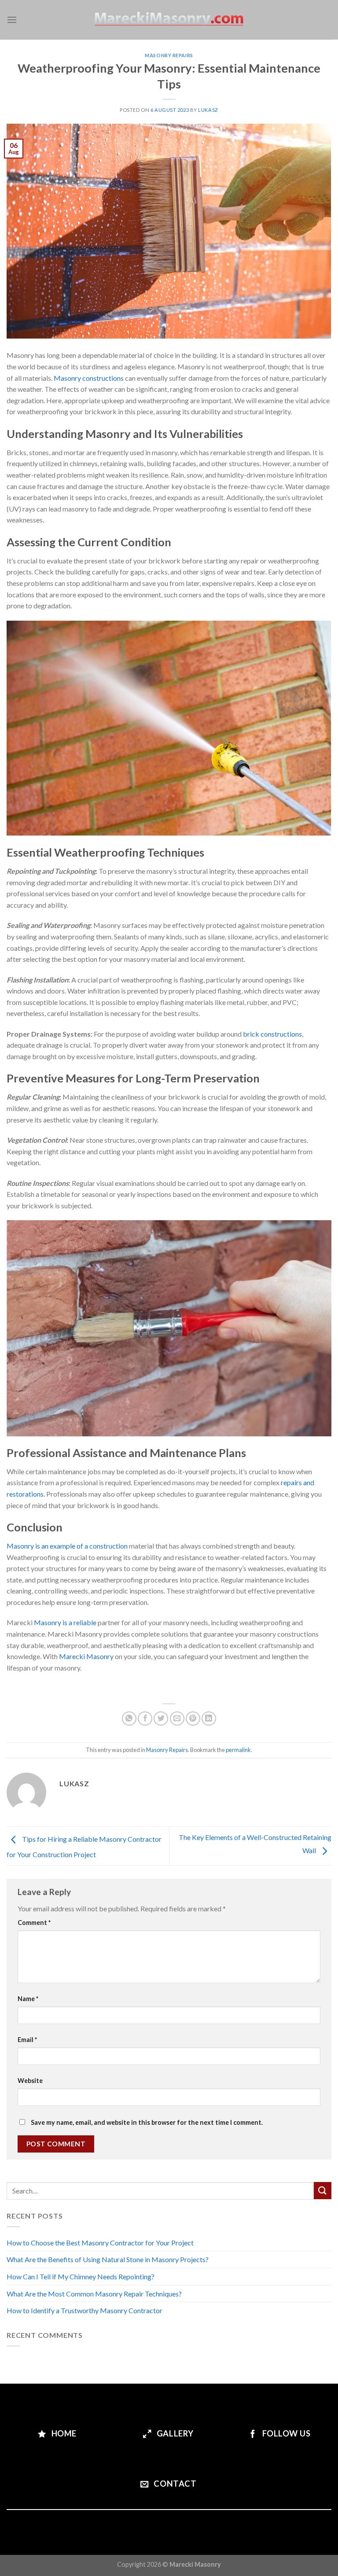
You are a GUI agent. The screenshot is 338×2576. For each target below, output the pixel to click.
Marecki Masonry (86, 1656)
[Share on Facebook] (145, 1719)
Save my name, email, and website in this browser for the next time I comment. (147, 2122)
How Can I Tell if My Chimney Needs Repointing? (81, 2276)
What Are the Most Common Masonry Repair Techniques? (94, 2294)
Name (28, 1999)
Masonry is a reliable (65, 1622)
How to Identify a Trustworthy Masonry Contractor (84, 2310)
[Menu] (12, 20)
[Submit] (323, 2191)
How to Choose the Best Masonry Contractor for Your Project (100, 2243)
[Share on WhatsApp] (129, 1719)
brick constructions (272, 1034)
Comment (34, 1923)
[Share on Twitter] (161, 1719)
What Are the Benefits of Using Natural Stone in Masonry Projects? (108, 2259)
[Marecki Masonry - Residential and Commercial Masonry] (169, 20)
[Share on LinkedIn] (209, 1719)
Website (30, 2081)
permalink (238, 1750)
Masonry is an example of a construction (67, 1546)
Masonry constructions (89, 378)
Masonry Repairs (169, 55)
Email (27, 2040)
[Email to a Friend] (177, 1719)
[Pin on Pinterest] (193, 1719)
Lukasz (208, 110)
